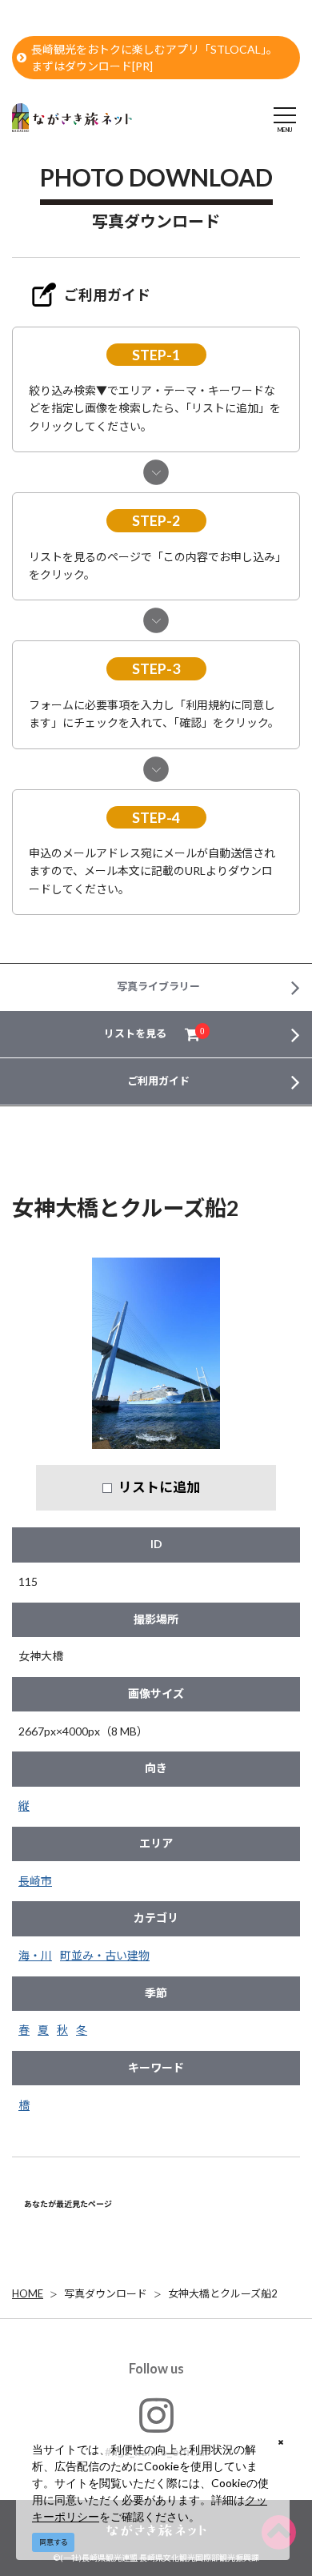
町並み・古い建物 (105, 1955)
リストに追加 (159, 1487)
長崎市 (35, 1881)
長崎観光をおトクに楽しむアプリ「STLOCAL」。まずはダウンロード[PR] (154, 58)
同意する (54, 2542)
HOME (28, 2293)
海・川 (35, 1955)
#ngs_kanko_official (156, 2452)
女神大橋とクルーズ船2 (223, 2293)
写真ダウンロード (106, 2293)
